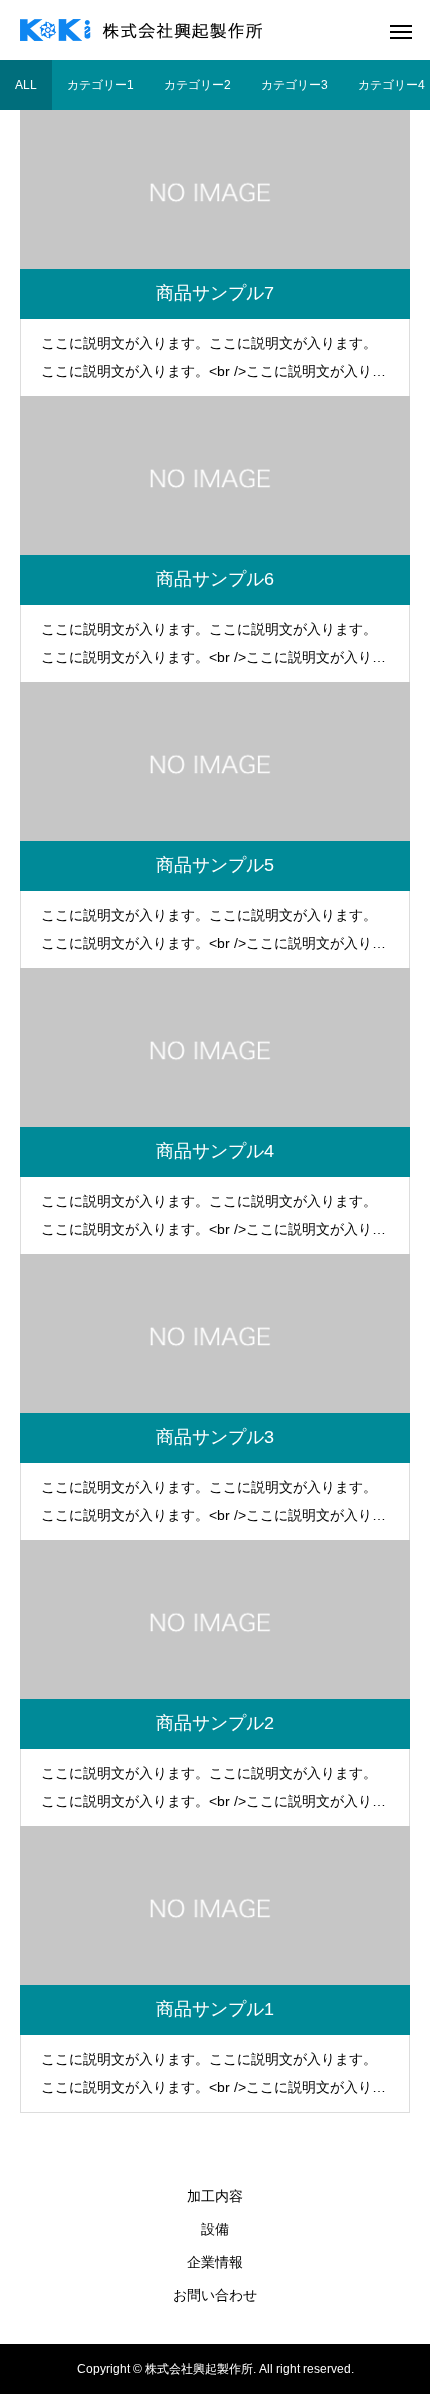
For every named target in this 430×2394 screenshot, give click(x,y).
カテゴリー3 (294, 85)
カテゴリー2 (197, 85)
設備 (215, 2229)
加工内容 (215, 2196)
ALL (26, 85)
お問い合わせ (215, 2295)
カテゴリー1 (100, 85)
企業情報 (215, 2262)
